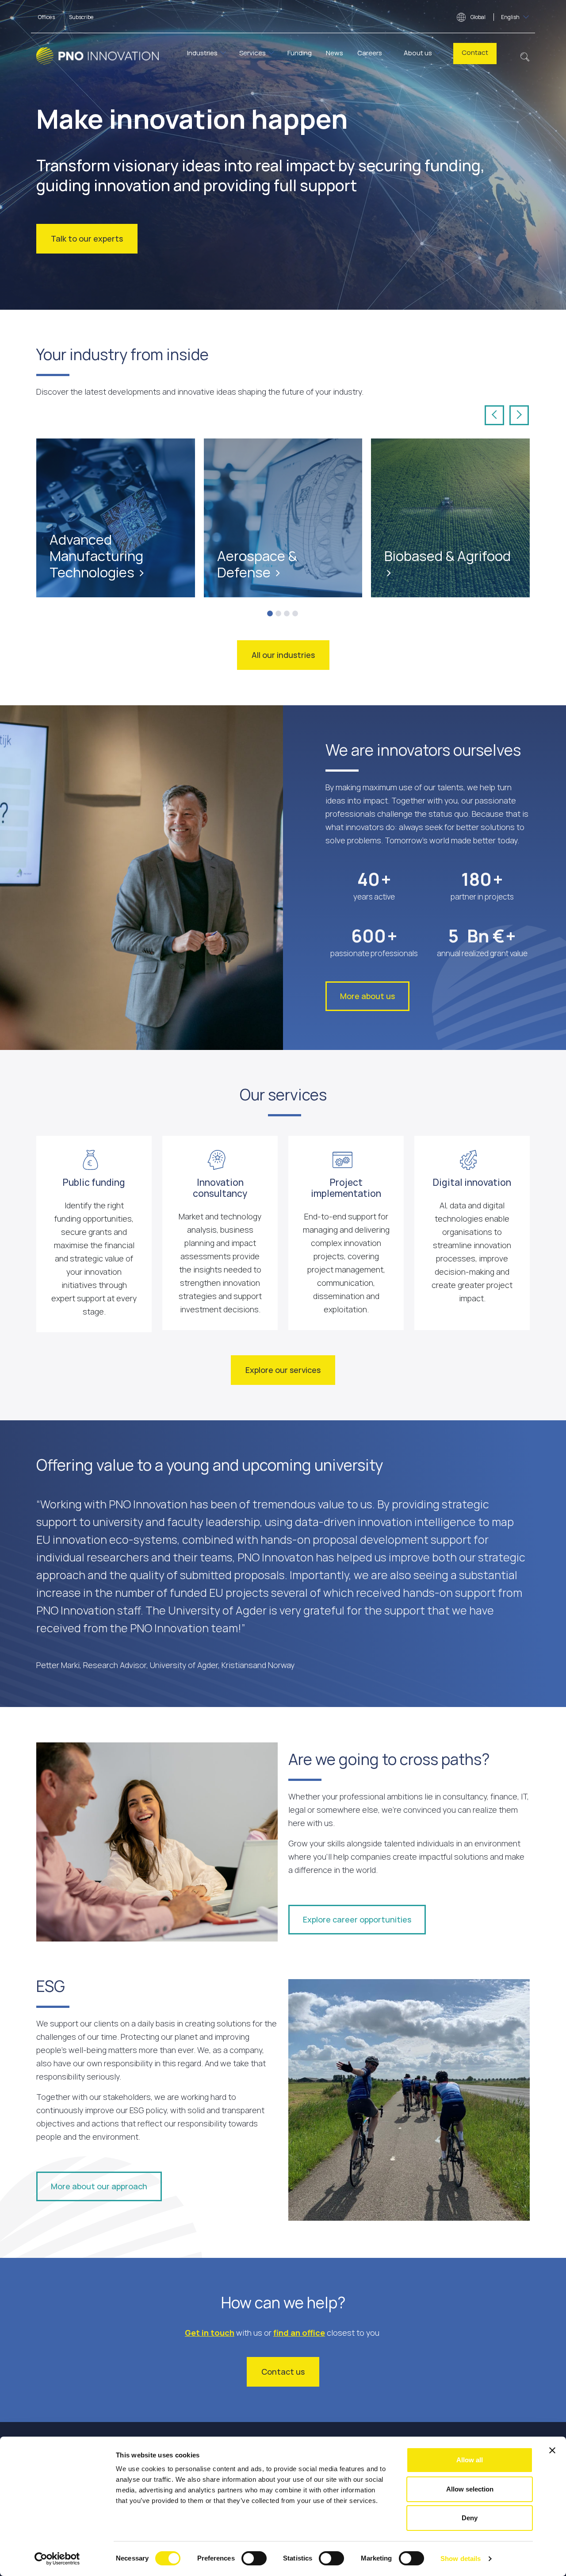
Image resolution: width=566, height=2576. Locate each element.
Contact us (283, 2372)
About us (418, 53)
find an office (299, 2333)
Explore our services (283, 1370)
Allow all (470, 2460)
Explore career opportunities (357, 1919)
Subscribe (81, 17)
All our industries (283, 655)
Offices (46, 17)
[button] (525, 56)
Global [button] (495, 17)
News (335, 53)
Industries (202, 53)
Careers (370, 53)
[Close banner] (552, 2450)
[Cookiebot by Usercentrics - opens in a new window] (57, 2559)
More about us (367, 996)
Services (252, 53)
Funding (300, 53)
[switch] (254, 2558)
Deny (470, 2518)
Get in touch (210, 2333)
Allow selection (470, 2489)
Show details (461, 2559)
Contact (475, 52)
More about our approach (99, 2186)
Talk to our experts (87, 238)
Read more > (74, 531)
